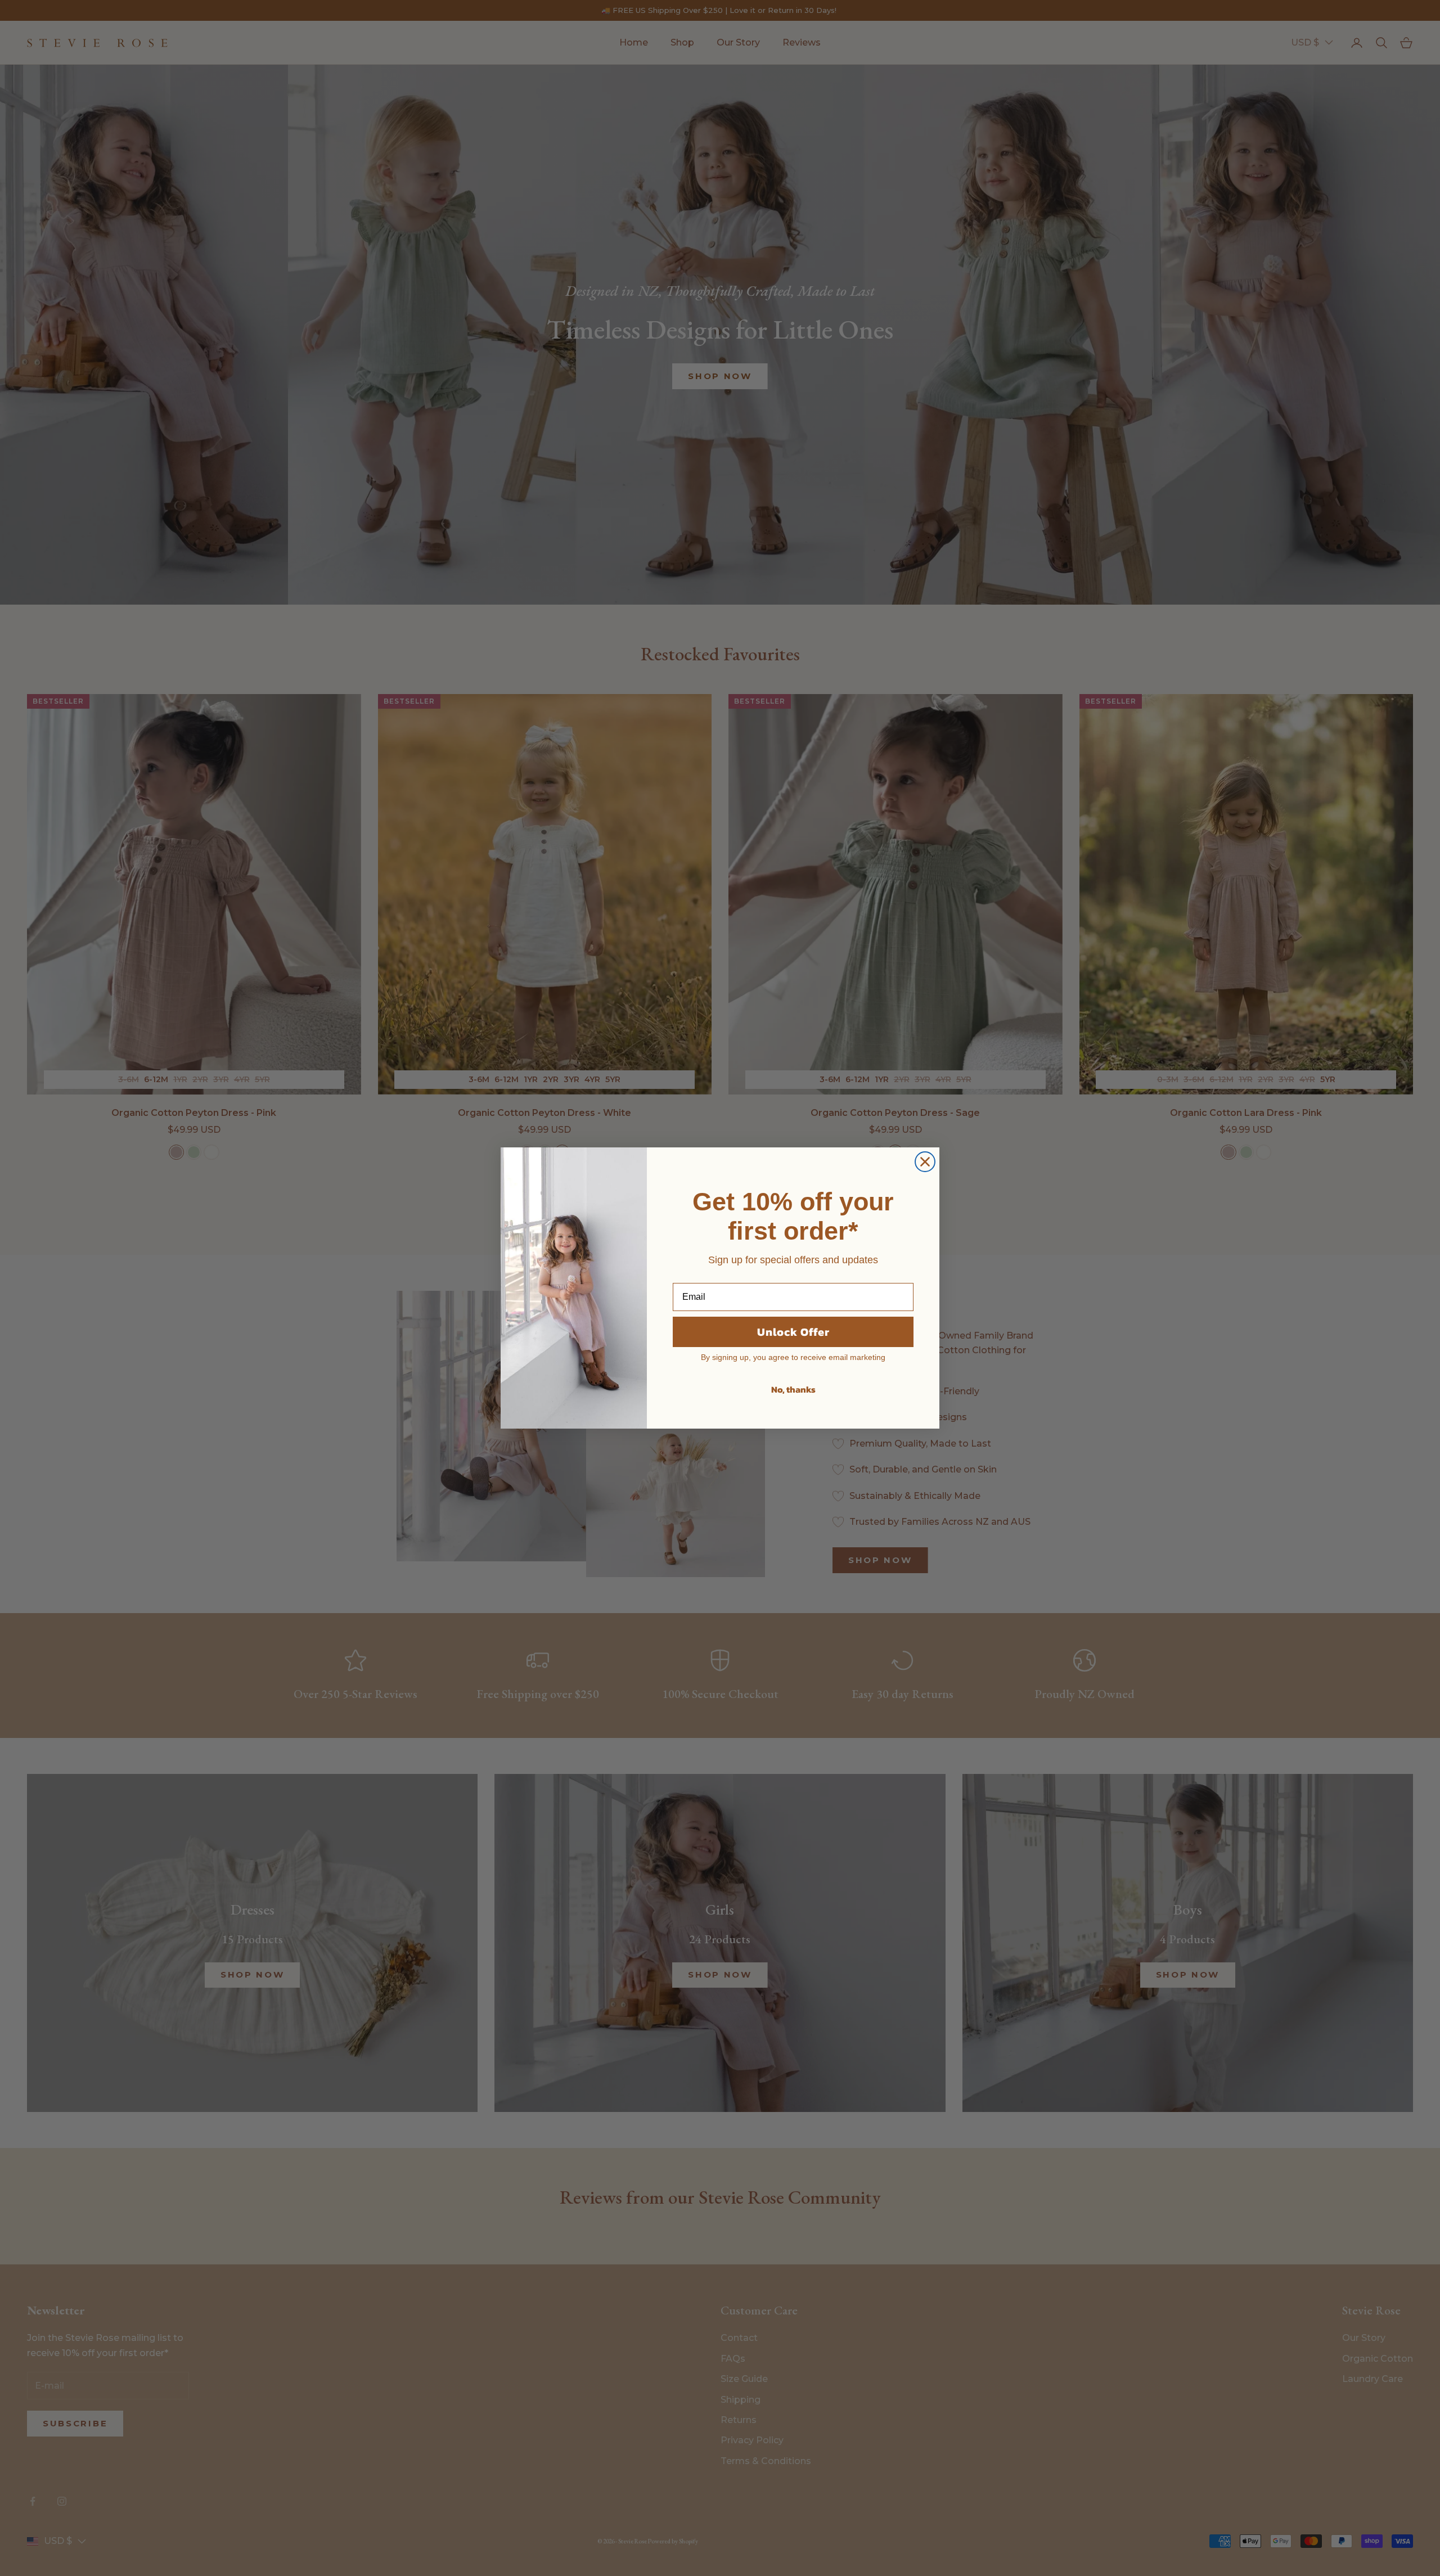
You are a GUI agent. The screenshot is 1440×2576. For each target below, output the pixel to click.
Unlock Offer (793, 1332)
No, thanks (793, 1389)
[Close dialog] (925, 1162)
